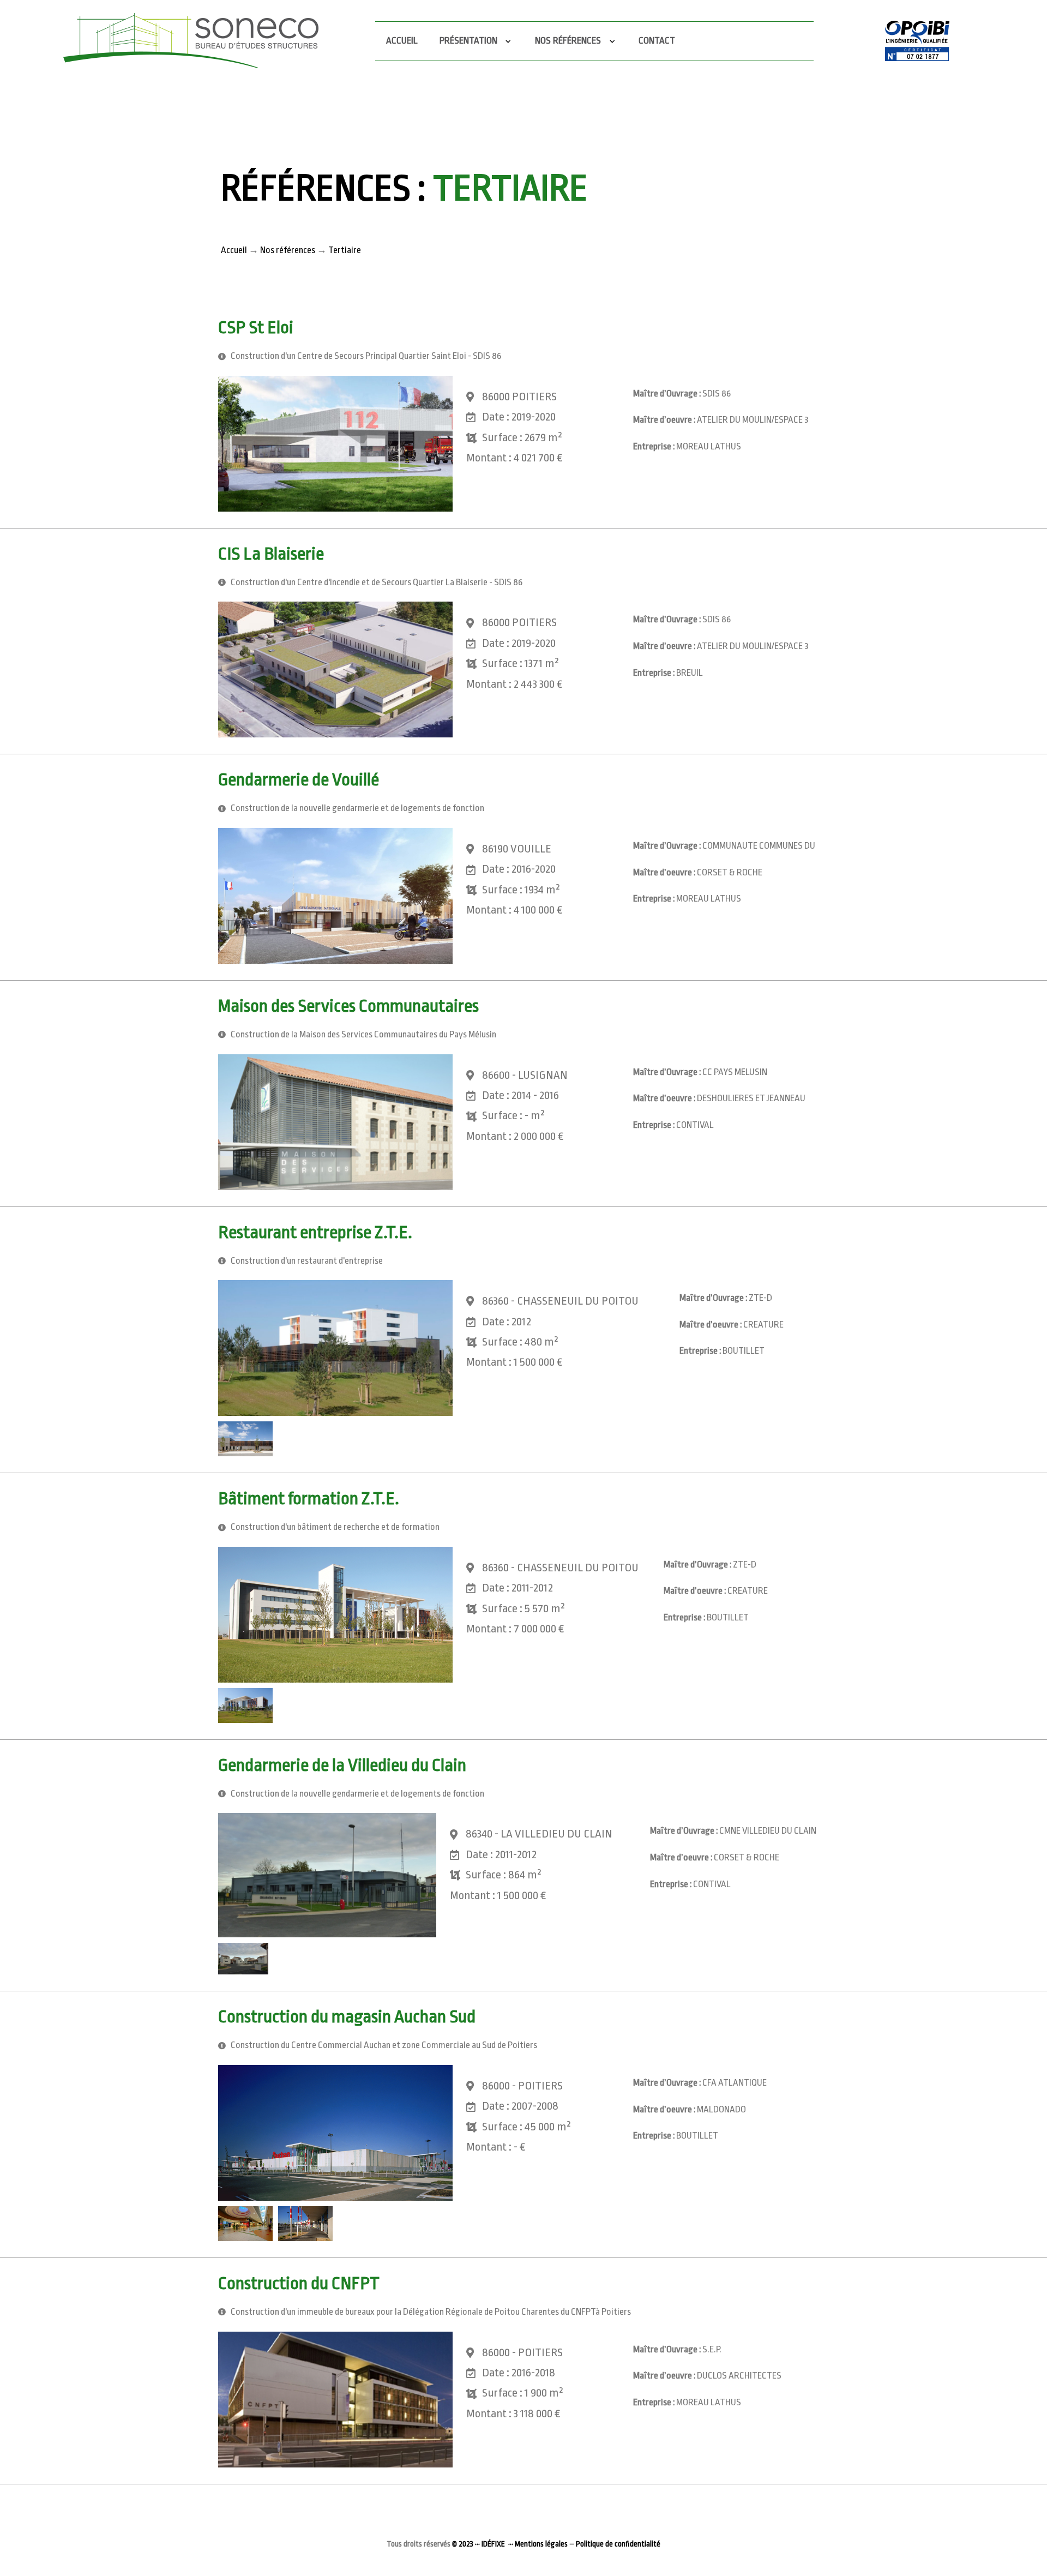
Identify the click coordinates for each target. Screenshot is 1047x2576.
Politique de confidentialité (618, 2544)
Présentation (470, 41)
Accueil (402, 41)
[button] (335, 444)
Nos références (288, 250)
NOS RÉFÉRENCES (570, 41)
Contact (657, 41)
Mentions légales (541, 2544)
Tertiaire (345, 250)
